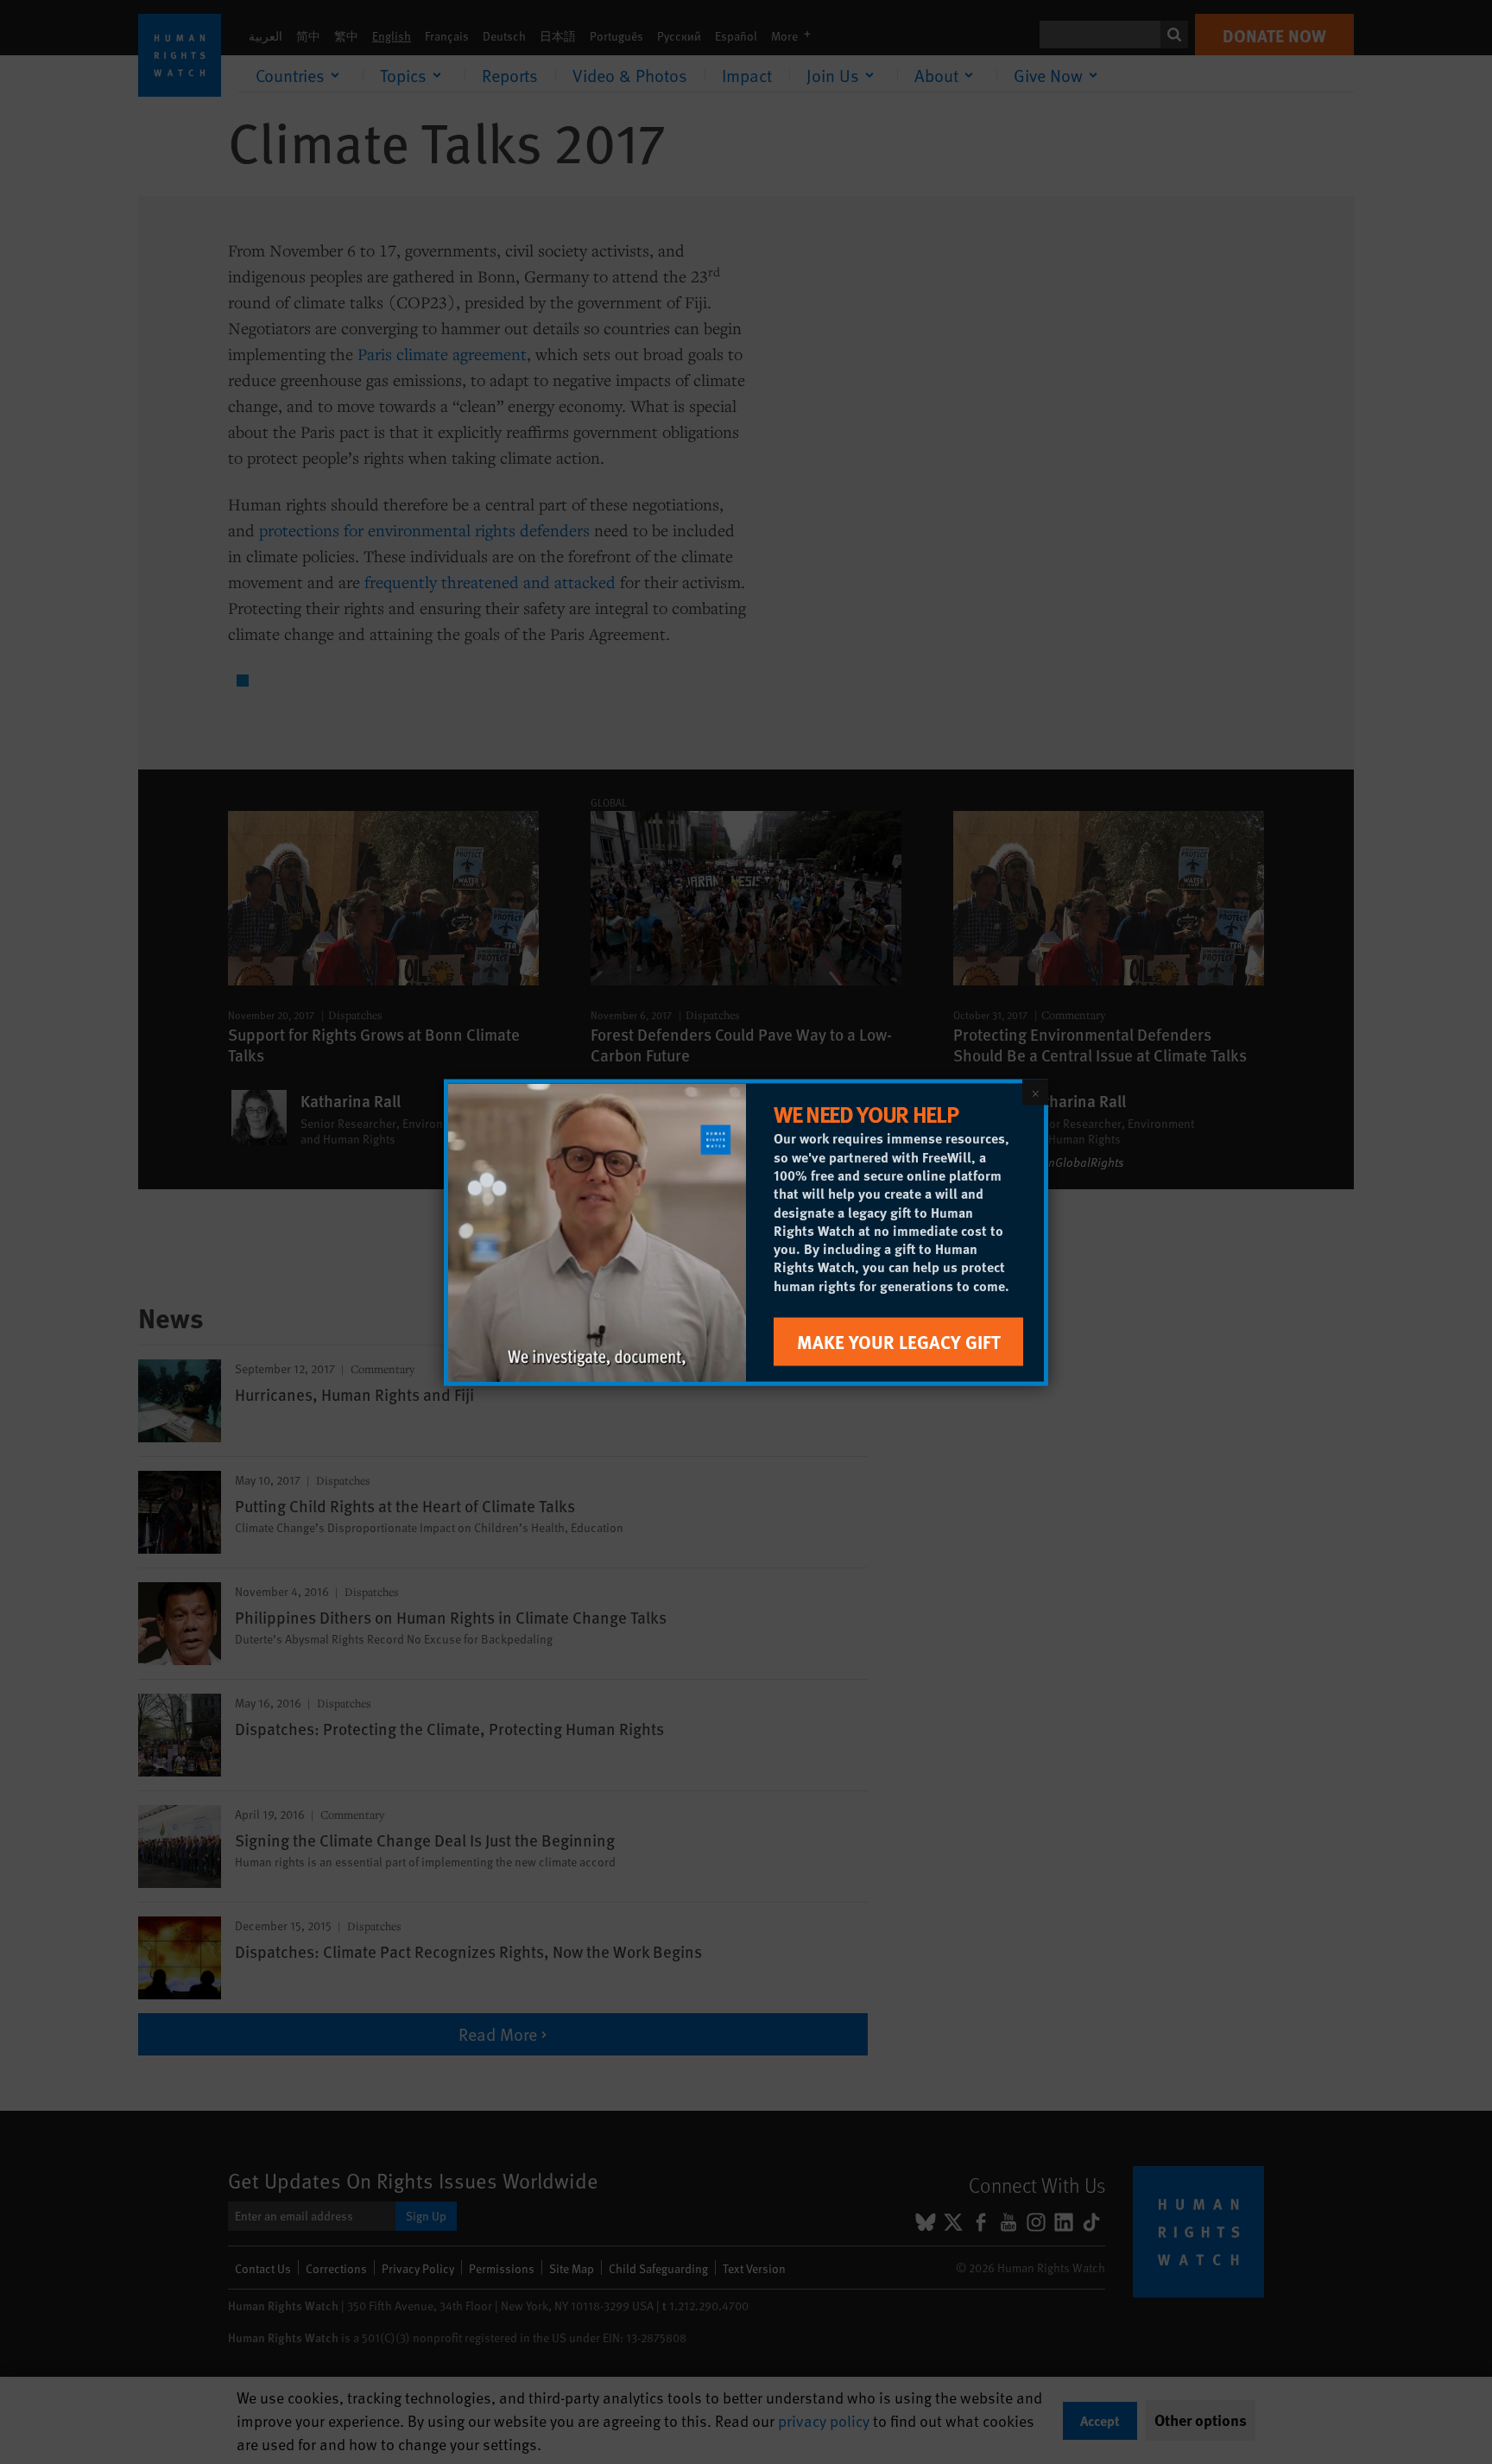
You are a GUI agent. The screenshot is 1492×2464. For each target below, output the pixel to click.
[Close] (1035, 1092)
